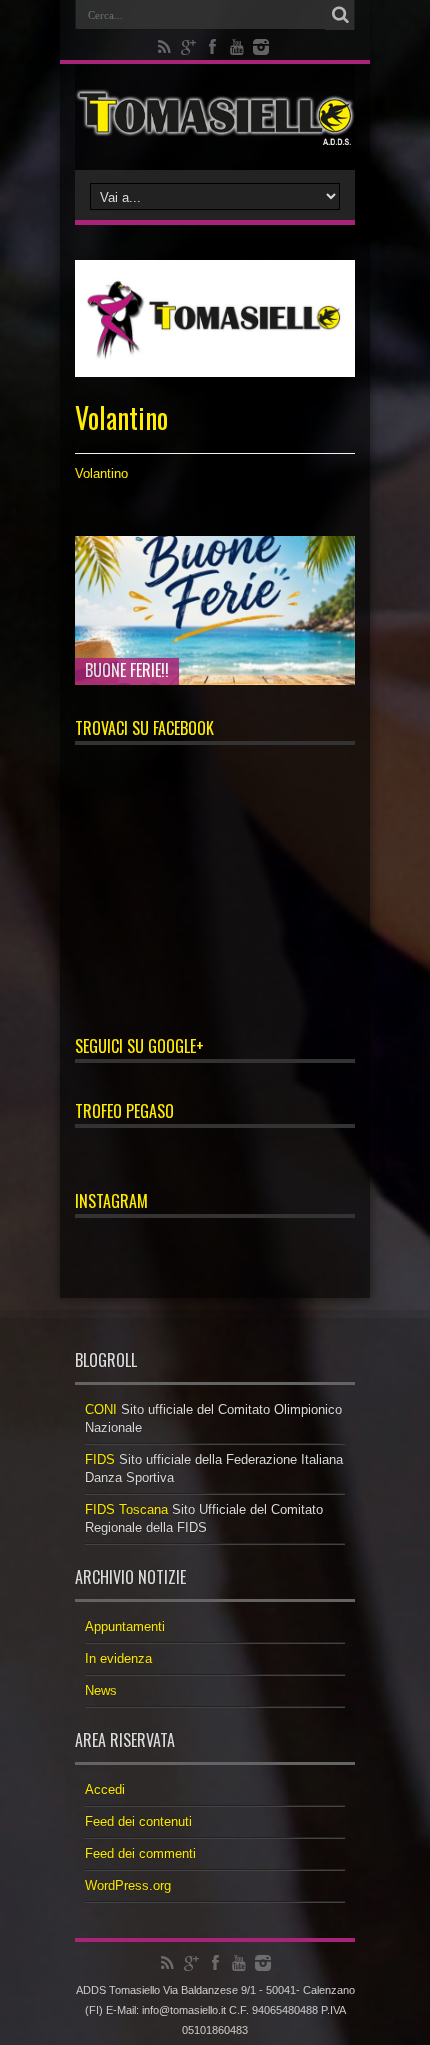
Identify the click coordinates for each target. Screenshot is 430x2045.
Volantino (101, 473)
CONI (101, 1409)
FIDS (100, 1459)
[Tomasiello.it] (215, 117)
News (101, 1690)
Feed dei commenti (140, 1853)
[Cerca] (340, 15)
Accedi (105, 1789)
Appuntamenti (125, 1626)
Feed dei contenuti (138, 1821)
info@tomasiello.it (184, 2010)
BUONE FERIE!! (127, 670)
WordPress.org (128, 1885)
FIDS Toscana (126, 1509)
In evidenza (118, 1658)
